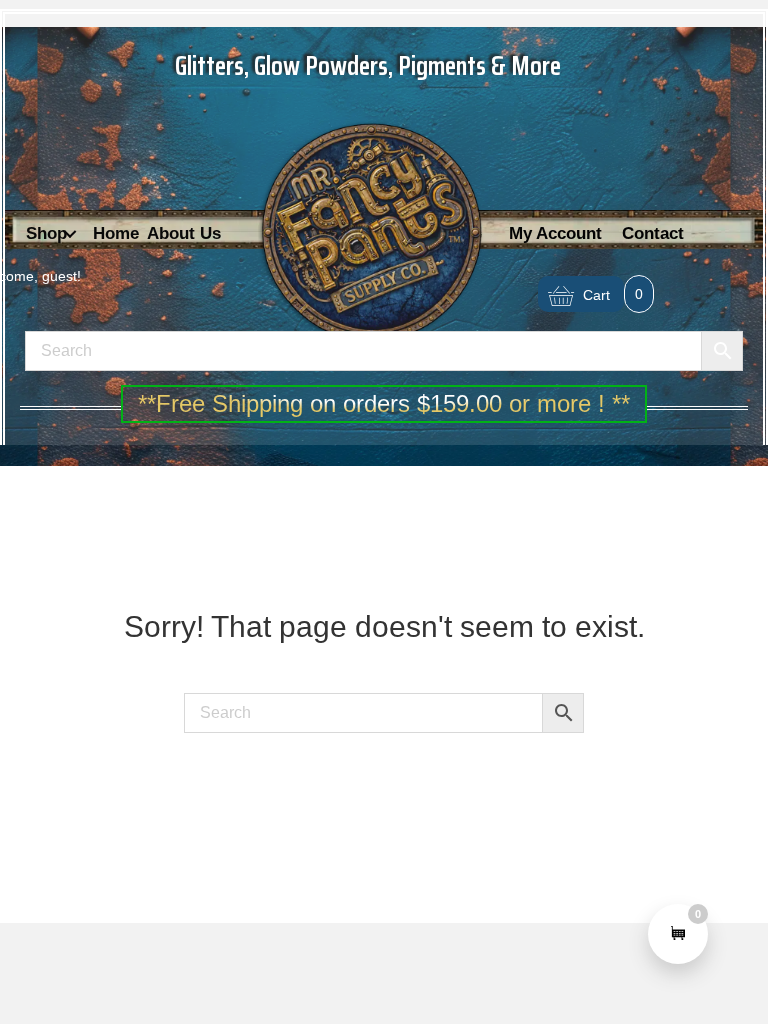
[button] (70, 234)
